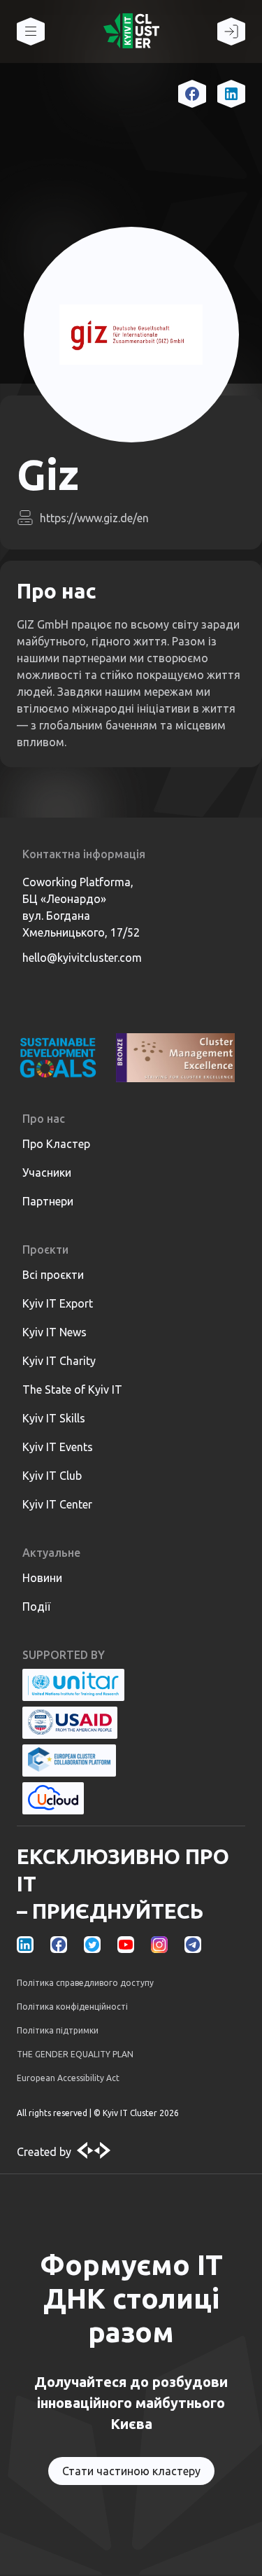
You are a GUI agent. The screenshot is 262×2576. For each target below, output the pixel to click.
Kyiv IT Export (58, 1303)
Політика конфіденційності (72, 2007)
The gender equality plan (75, 2054)
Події (36, 1606)
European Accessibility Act (68, 2078)
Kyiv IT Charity (59, 1361)
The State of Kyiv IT (72, 1389)
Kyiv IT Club (52, 1476)
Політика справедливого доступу (85, 1983)
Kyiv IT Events (58, 1447)
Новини (42, 1578)
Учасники (47, 1172)
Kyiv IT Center (57, 1504)
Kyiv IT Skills (54, 1418)
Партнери (48, 1201)
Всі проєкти (53, 1275)
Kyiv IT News (54, 1332)
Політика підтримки (58, 2030)
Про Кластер (56, 1144)
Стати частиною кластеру (131, 2471)
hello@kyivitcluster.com (82, 958)
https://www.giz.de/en (94, 518)
